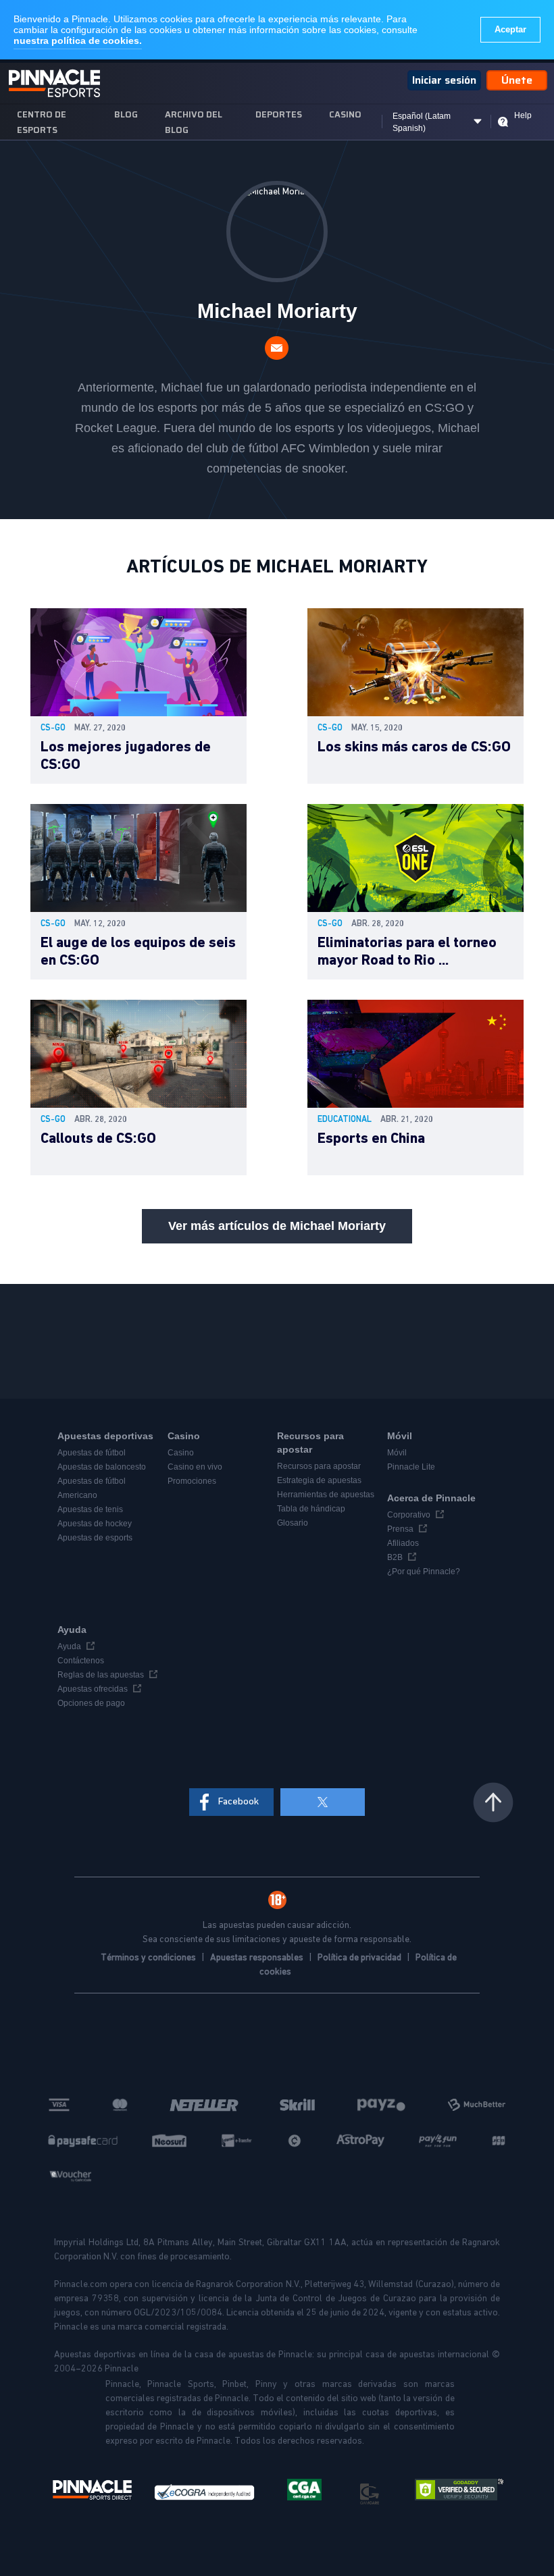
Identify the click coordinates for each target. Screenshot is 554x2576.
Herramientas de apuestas (326, 1495)
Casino (345, 114)
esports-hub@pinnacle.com (277, 348)
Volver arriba (493, 1802)
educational (345, 1120)
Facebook (238, 1801)
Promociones (192, 1481)
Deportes (279, 114)
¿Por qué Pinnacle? (424, 1572)
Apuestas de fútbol (92, 1453)
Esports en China (371, 1139)
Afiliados (403, 1543)
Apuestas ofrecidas (93, 1689)
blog (126, 114)
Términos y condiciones (149, 1958)
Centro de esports (42, 122)
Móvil (397, 1453)
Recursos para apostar (319, 1466)
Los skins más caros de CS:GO (414, 747)
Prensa (400, 1529)
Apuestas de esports (95, 1538)
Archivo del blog (194, 122)
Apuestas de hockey (95, 1524)
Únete (517, 80)
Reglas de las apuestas (101, 1675)
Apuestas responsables (258, 1958)
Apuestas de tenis (90, 1509)
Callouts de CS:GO (98, 1139)
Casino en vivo (195, 1467)
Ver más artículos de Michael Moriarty (277, 1226)
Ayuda (69, 1646)
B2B (395, 1557)
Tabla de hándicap (311, 1509)
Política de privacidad (360, 1958)
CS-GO (53, 728)
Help (523, 115)
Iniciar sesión (444, 80)
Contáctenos (81, 1661)
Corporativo (409, 1515)
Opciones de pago (91, 1703)
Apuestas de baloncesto (102, 1467)
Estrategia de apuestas (319, 1480)
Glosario (293, 1523)
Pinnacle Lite (411, 1467)
